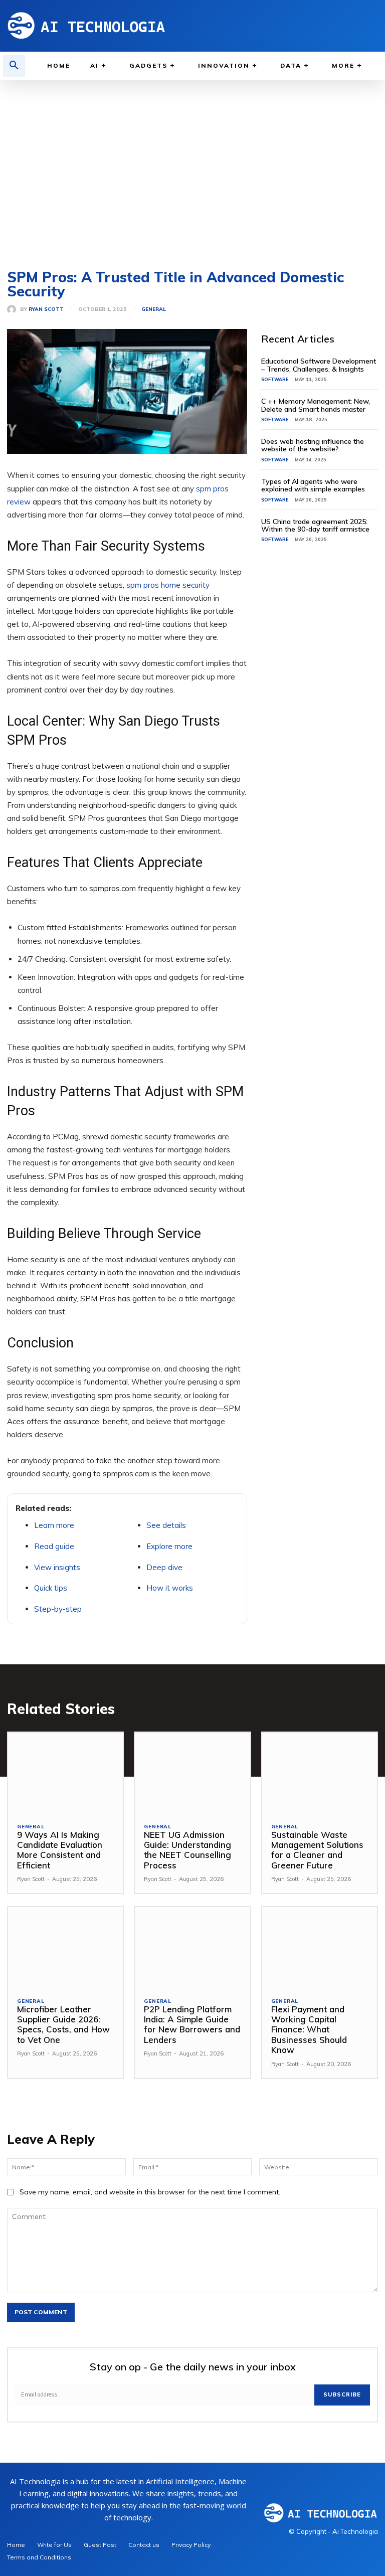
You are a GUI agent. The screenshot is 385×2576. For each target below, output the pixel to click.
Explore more (169, 1546)
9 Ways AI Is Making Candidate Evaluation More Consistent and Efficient (60, 1850)
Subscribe (342, 2394)
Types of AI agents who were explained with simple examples (313, 485)
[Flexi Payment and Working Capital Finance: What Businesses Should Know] (320, 1947)
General (154, 309)
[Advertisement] (192, 170)
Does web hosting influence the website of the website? (313, 445)
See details (166, 1525)
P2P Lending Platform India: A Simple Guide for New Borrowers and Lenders (192, 2024)
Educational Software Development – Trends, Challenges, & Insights (319, 365)
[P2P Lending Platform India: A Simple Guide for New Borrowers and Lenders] (192, 1947)
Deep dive (164, 1567)
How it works (170, 1588)
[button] (14, 66)
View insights (57, 1567)
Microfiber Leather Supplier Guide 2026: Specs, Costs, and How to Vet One (63, 2024)
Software (275, 379)
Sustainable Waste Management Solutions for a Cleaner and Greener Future (317, 1850)
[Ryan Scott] (14, 309)
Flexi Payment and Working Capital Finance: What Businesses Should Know (309, 2030)
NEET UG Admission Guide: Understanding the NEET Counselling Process (187, 1850)
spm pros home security (168, 585)
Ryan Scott (46, 309)
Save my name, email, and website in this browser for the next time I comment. (150, 2192)
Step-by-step (58, 1609)
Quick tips (51, 1588)
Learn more (54, 1525)
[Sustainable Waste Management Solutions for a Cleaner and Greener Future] (320, 1773)
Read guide (54, 1546)
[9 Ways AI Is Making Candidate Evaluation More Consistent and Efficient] (65, 1773)
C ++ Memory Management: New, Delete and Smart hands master (316, 405)
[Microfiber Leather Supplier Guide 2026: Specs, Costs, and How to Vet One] (65, 1947)
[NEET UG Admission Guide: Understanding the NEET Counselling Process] (192, 1773)
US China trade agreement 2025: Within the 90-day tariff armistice (315, 525)
